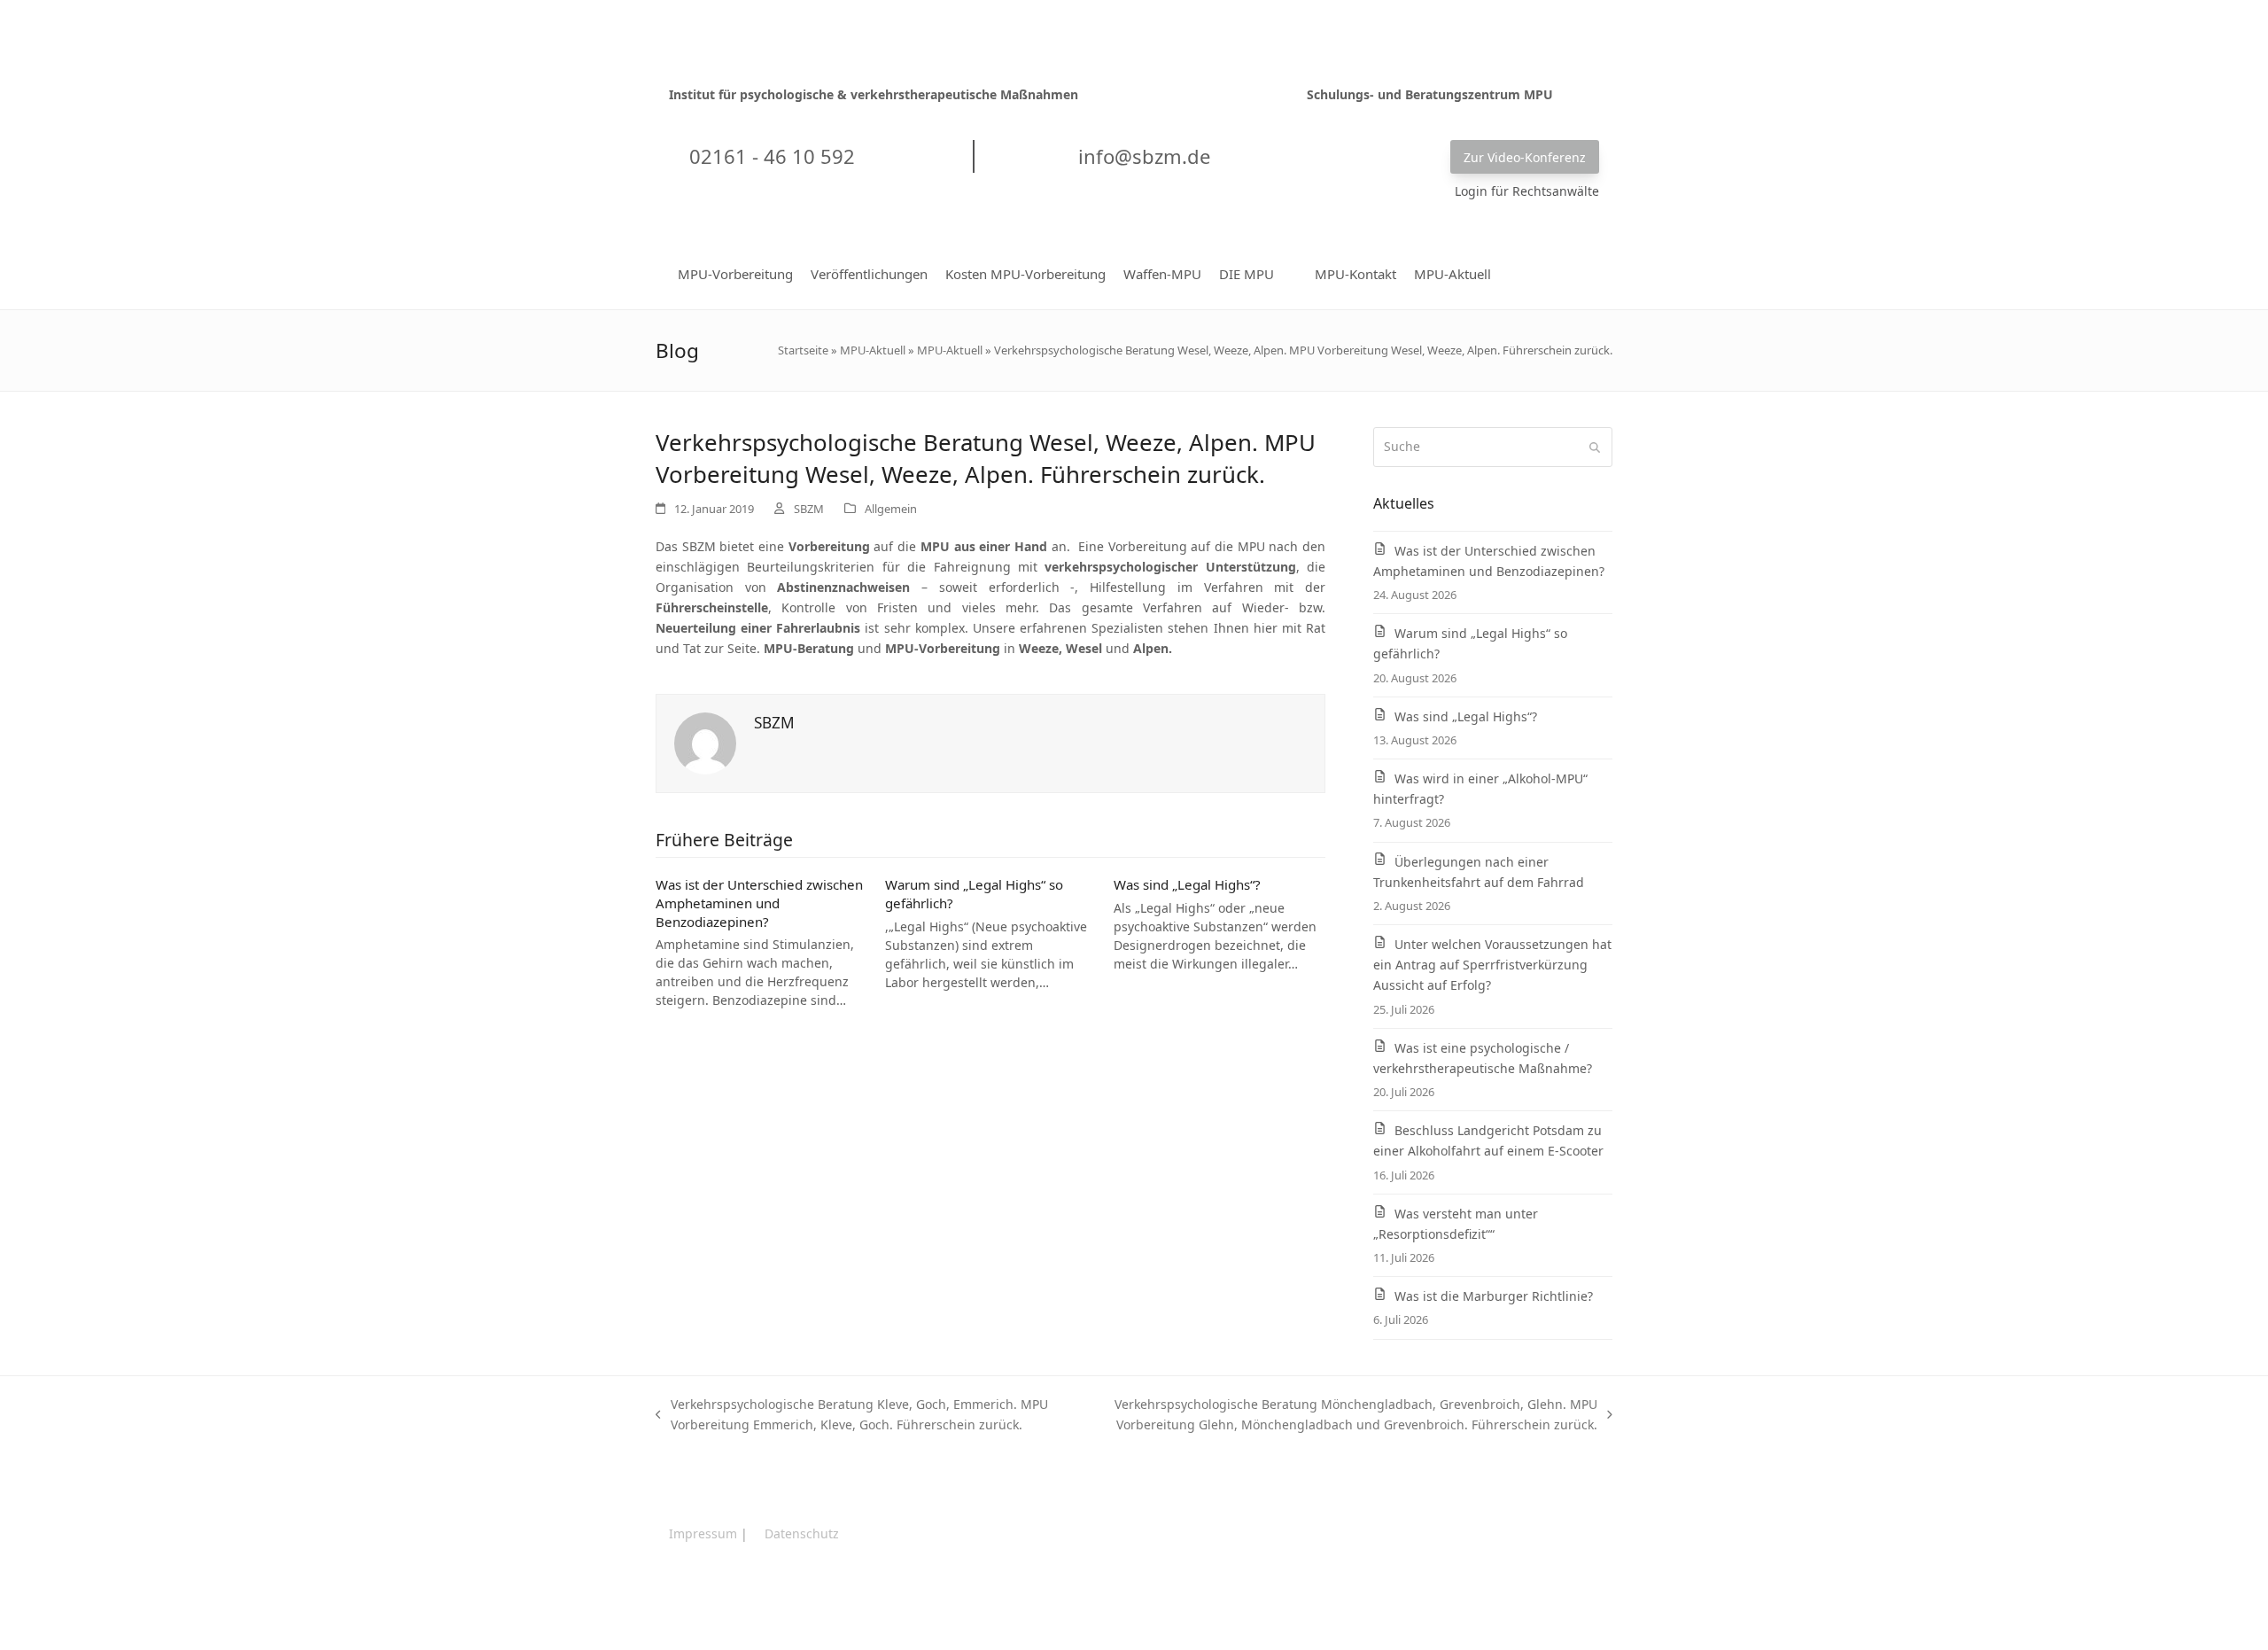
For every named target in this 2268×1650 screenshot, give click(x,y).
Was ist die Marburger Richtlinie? (1494, 1296)
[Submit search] (1595, 448)
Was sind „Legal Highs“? (1187, 884)
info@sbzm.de (1142, 156)
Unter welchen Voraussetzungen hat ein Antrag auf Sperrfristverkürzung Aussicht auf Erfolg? (1492, 965)
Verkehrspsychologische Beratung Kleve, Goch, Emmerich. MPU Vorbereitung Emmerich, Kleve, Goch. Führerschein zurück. (852, 1415)
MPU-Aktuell (873, 350)
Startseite (803, 350)
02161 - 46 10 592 (769, 156)
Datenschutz (802, 1533)
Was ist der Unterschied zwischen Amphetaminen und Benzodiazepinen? (759, 903)
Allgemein (891, 509)
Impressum (703, 1533)
